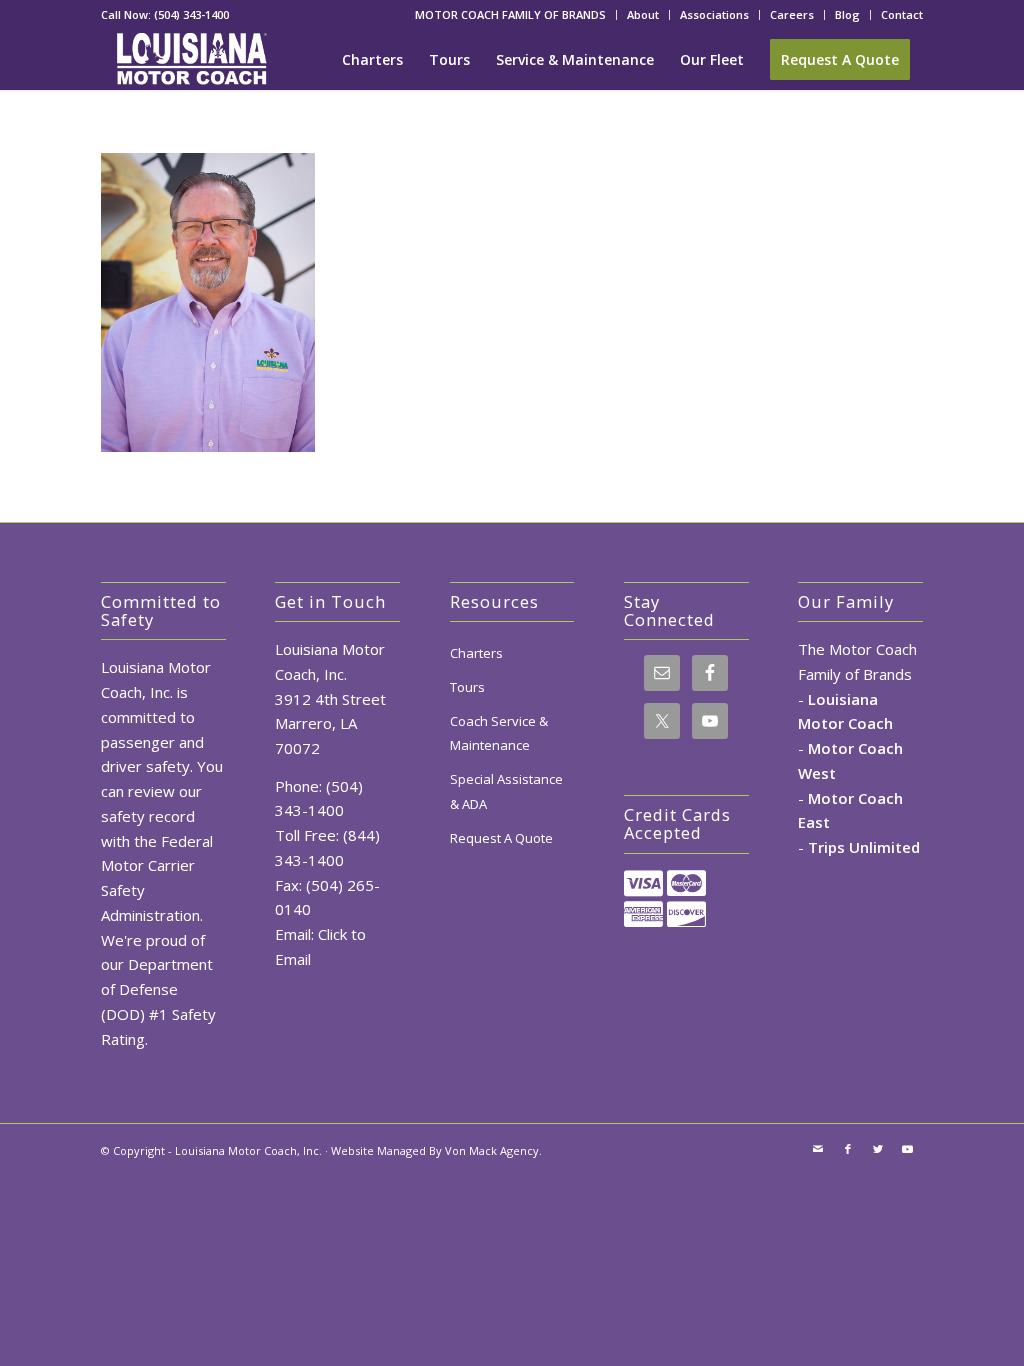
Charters (476, 653)
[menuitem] (511, 15)
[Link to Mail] (818, 1149)
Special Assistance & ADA (506, 791)
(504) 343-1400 (191, 14)
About (643, 14)
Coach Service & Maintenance (499, 733)
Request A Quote (501, 838)
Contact (902, 14)
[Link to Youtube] (908, 1149)
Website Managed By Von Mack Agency (435, 1150)
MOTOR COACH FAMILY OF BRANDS (510, 14)
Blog (847, 14)
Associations (714, 14)
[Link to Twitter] (878, 1149)
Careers (792, 14)
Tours (467, 687)
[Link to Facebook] (848, 1149)
